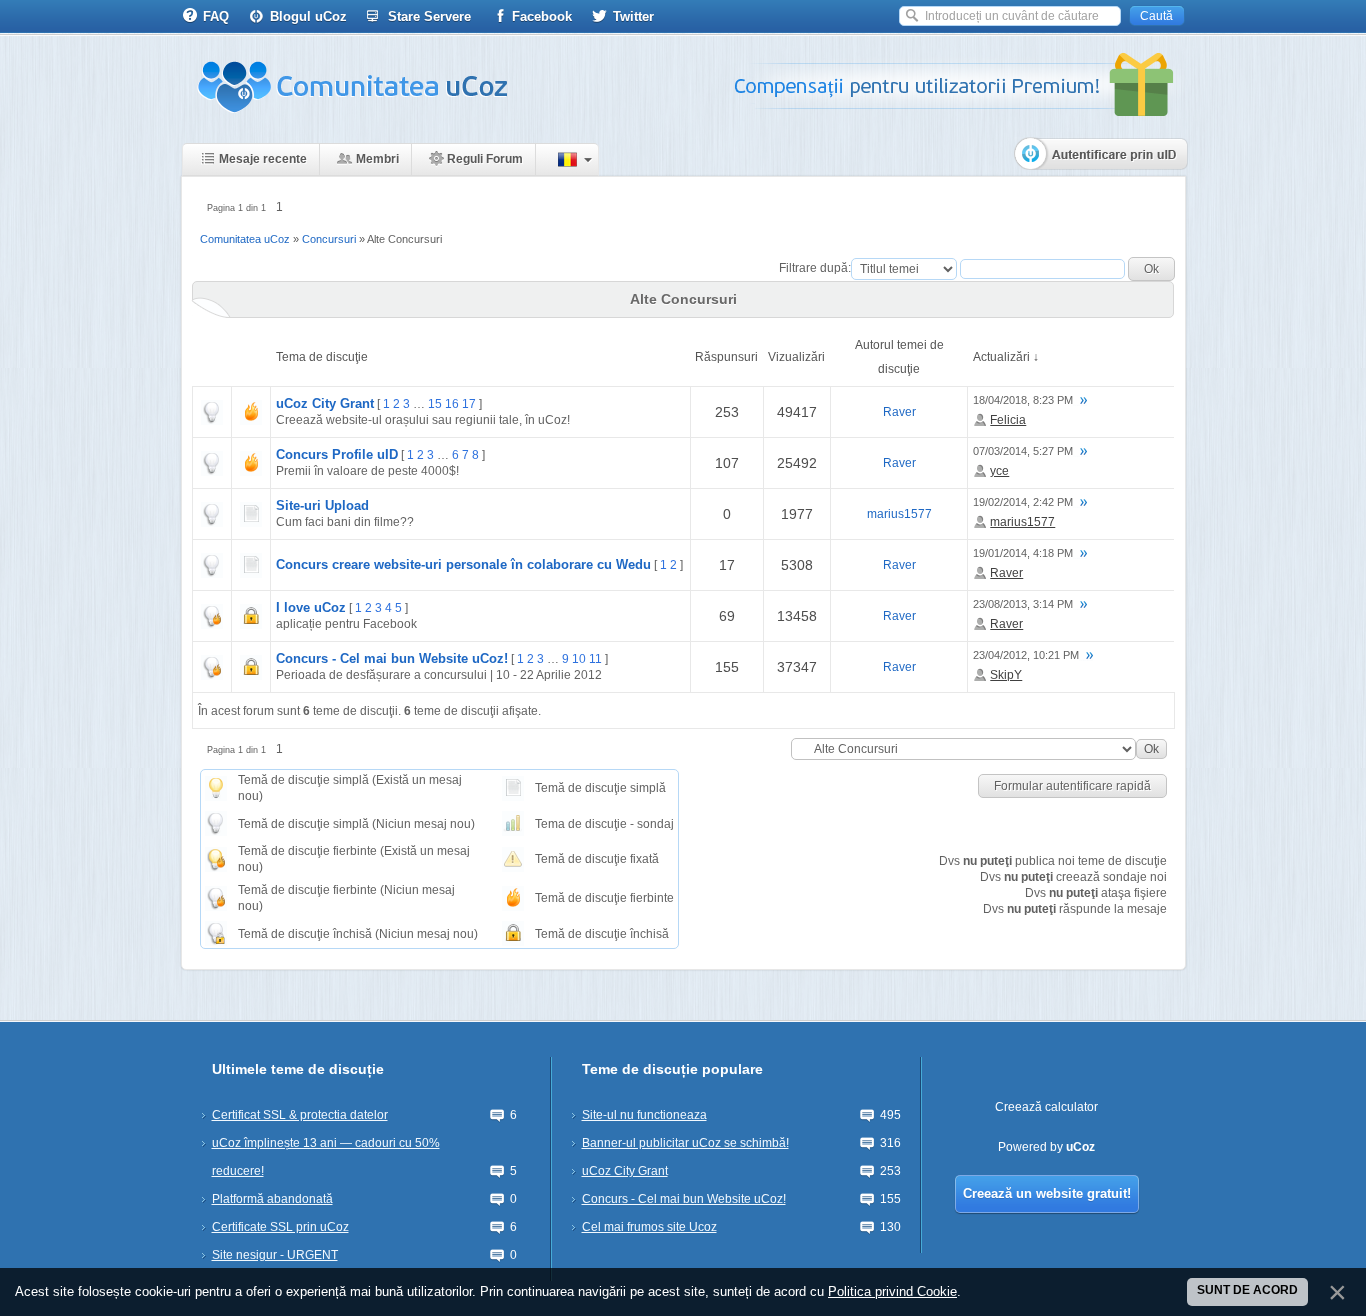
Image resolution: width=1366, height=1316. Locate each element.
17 (469, 404)
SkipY (1006, 675)
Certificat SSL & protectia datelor (300, 1115)
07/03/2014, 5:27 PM (1023, 451)
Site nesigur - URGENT (275, 1255)
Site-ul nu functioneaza (644, 1115)
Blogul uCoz (308, 16)
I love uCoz (311, 607)
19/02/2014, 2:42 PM (1023, 502)
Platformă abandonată (272, 1199)
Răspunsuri (726, 357)
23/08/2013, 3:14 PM (1023, 604)
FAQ (216, 16)
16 (452, 404)
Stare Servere (429, 16)
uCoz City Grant (325, 403)
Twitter (633, 16)
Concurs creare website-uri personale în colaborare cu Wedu (463, 564)
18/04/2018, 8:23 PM (1023, 400)
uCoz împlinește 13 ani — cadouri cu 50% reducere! (326, 1157)
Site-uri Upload (322, 505)
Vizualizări (796, 357)
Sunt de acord (1247, 1290)
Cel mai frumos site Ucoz (649, 1227)
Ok (1151, 749)
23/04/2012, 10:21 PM (1026, 655)
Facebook (542, 16)
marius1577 (899, 514)
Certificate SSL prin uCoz (280, 1227)
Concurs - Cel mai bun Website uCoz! (392, 658)
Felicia (1008, 420)
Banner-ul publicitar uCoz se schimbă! (685, 1143)
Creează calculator (1046, 1107)
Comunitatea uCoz (245, 239)
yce (999, 471)
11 (595, 659)
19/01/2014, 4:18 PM (1023, 553)
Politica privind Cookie (892, 1291)
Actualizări (1001, 357)
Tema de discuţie (322, 357)
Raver (899, 412)
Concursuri (329, 239)
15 (435, 404)
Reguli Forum (485, 159)
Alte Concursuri (404, 239)
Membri (377, 159)
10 (579, 659)
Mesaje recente (263, 159)
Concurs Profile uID (337, 454)
